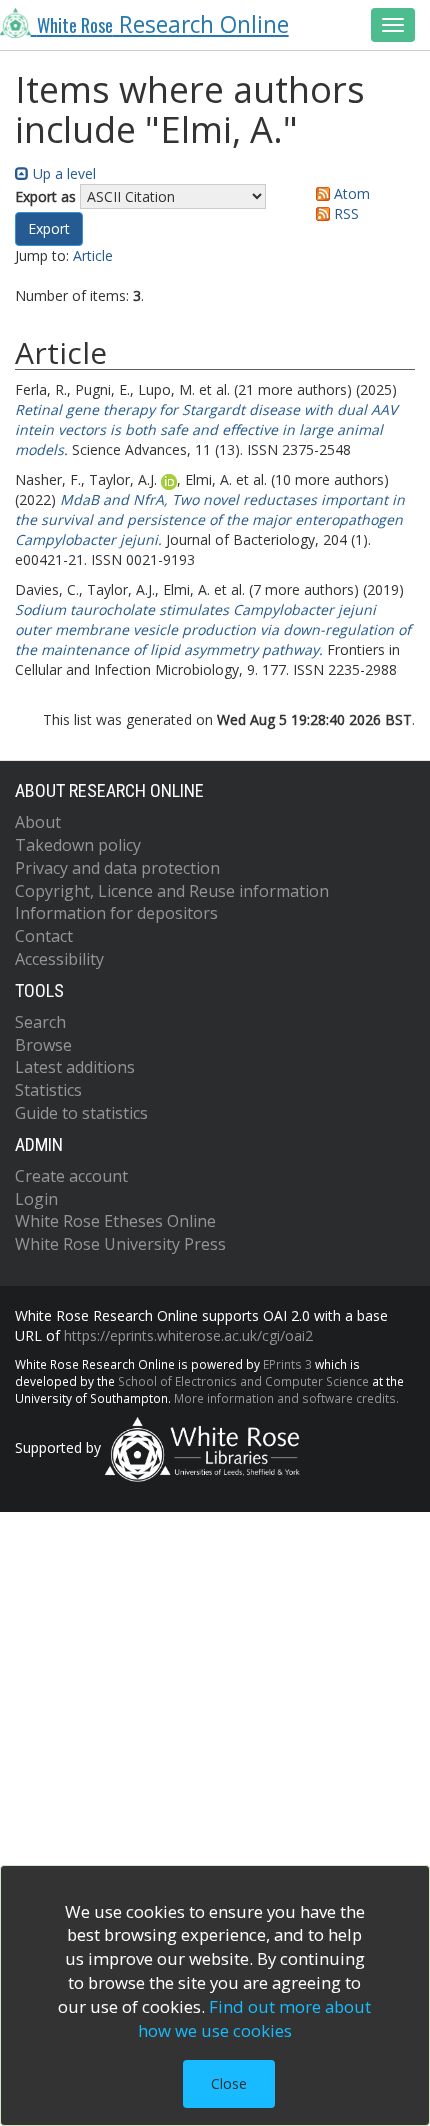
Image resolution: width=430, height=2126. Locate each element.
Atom (350, 193)
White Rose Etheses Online (115, 1221)
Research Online (163, 24)
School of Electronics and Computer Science (243, 1381)
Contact (44, 936)
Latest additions (75, 1067)
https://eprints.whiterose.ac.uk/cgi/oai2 (188, 1335)
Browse (43, 1045)
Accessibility (59, 959)
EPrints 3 (287, 1364)
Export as (45, 196)
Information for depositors (116, 913)
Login (36, 1199)
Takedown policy (78, 845)
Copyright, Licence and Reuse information (172, 891)
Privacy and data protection (117, 868)
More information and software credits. (286, 1398)
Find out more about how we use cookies (255, 2018)
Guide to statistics (81, 1113)
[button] (49, 229)
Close (229, 2083)
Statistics (48, 1090)
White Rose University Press (120, 1244)
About (38, 822)
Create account (71, 1176)
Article (93, 255)
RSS (344, 213)
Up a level (62, 173)
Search (40, 1022)
